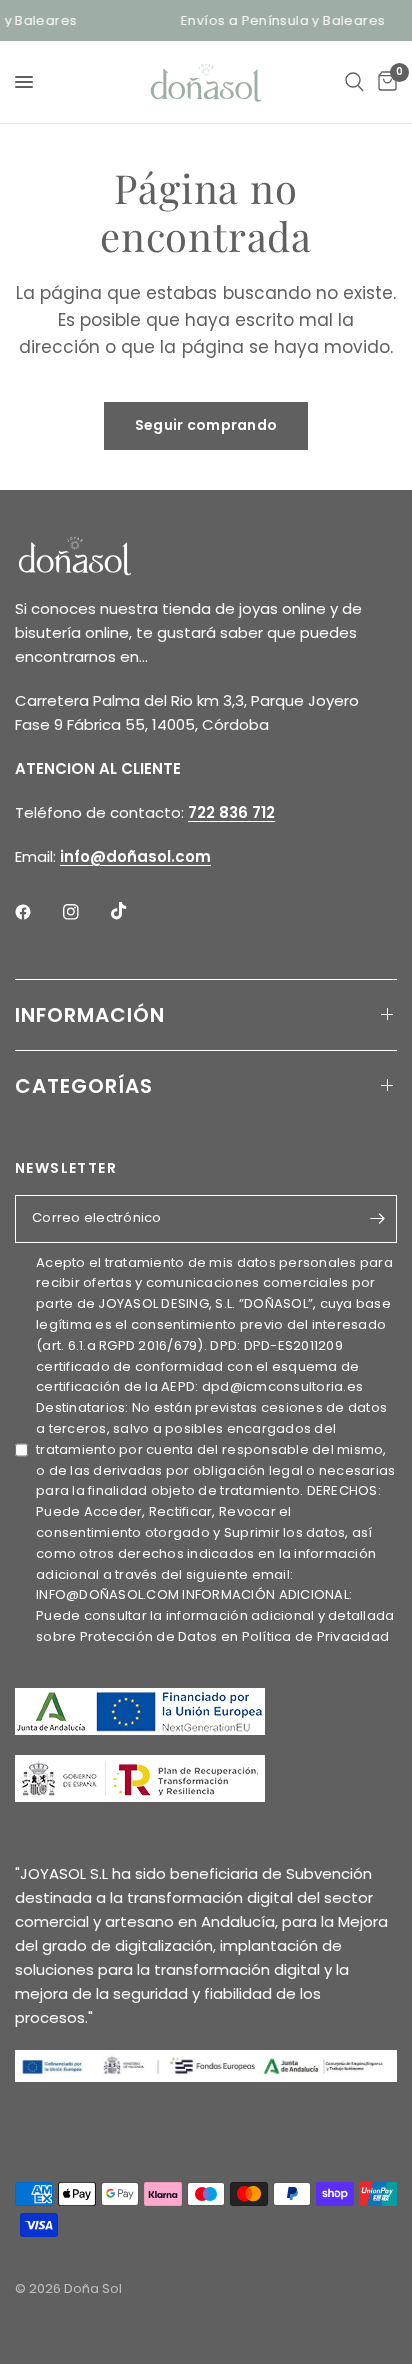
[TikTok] (133, 911)
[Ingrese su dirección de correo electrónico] (377, 1219)
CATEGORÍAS (84, 1086)
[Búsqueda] (354, 82)
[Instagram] (85, 912)
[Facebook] (37, 912)
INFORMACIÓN (90, 1015)
